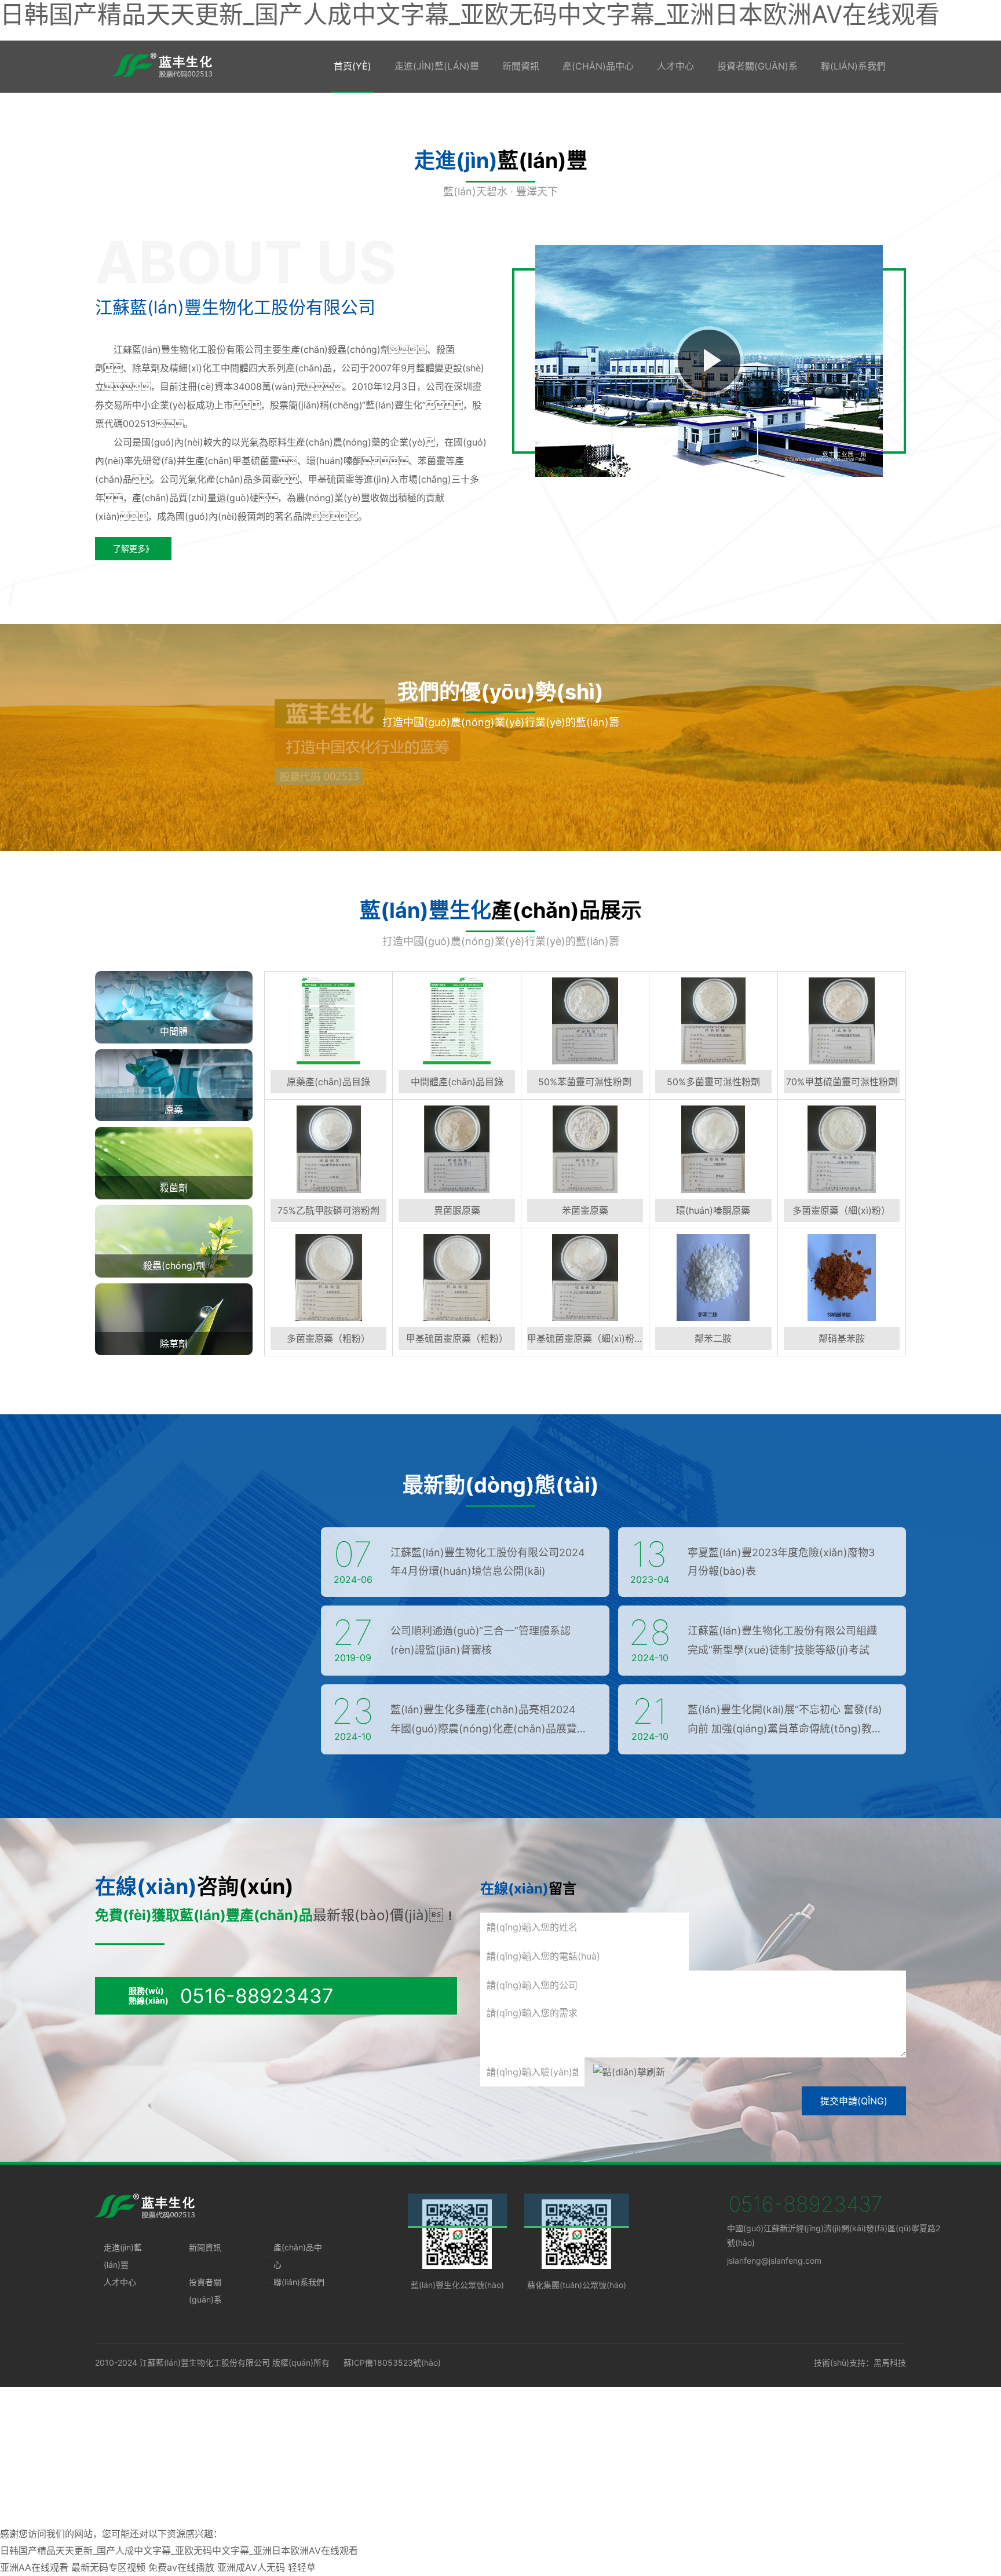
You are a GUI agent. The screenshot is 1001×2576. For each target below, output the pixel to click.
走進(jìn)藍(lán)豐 (437, 66)
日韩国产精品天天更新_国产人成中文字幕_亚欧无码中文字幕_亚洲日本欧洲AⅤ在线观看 (179, 2551)
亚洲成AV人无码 (251, 2567)
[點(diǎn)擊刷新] (629, 2072)
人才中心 (675, 66)
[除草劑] (174, 1318)
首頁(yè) (352, 66)
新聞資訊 (521, 66)
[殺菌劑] (174, 1162)
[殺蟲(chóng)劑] (174, 1240)
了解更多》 (133, 548)
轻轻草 (302, 2567)
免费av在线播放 (181, 2567)
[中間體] (174, 1006)
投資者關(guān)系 (757, 66)
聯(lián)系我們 (853, 66)
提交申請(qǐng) (854, 2101)
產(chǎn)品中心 (598, 66)
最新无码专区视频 (108, 2567)
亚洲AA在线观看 (34, 2567)
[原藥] (174, 1084)
